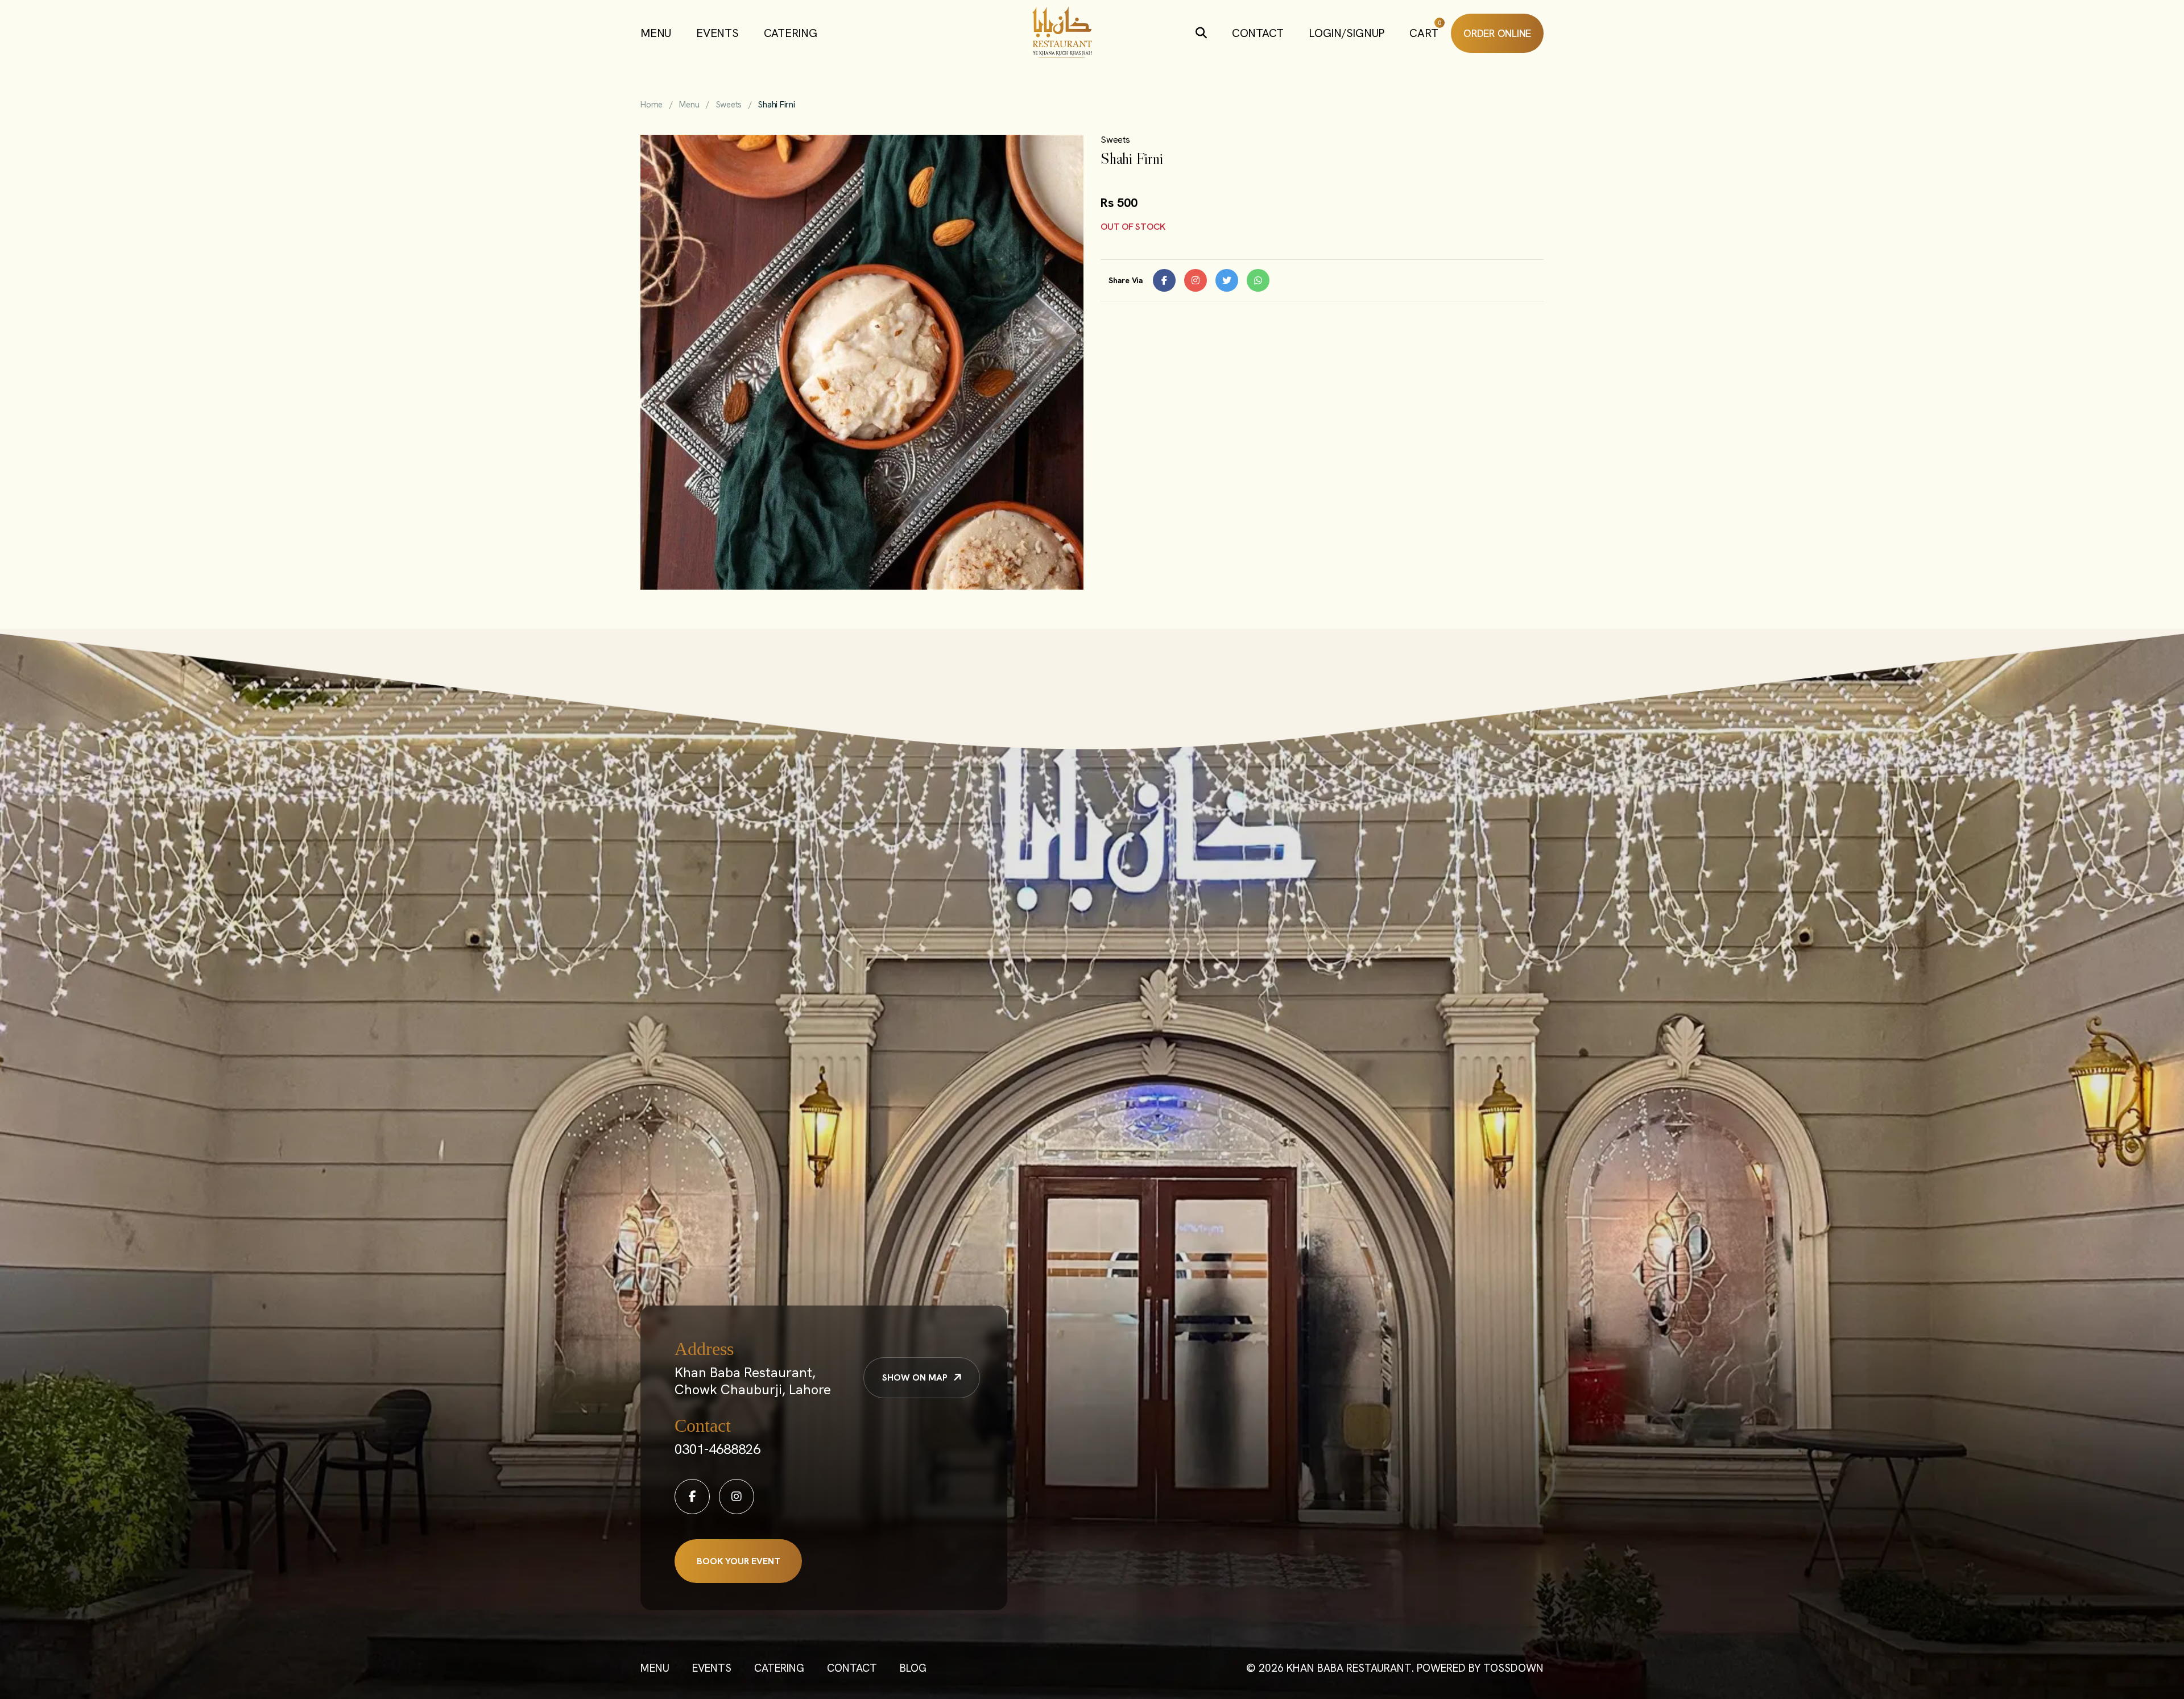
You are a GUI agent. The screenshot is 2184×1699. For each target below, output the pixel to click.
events (712, 1668)
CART (1424, 33)
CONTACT (1258, 33)
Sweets (729, 105)
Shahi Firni (776, 105)
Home (652, 105)
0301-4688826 (717, 1449)
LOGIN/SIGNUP (1347, 33)
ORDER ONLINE (1497, 33)
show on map (915, 1377)
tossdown (1513, 1668)
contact (852, 1668)
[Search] (1201, 34)
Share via (1126, 280)
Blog (913, 1668)
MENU (656, 33)
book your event (739, 1561)
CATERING (791, 33)
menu (655, 1668)
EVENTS (717, 33)
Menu (689, 105)
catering (779, 1668)
